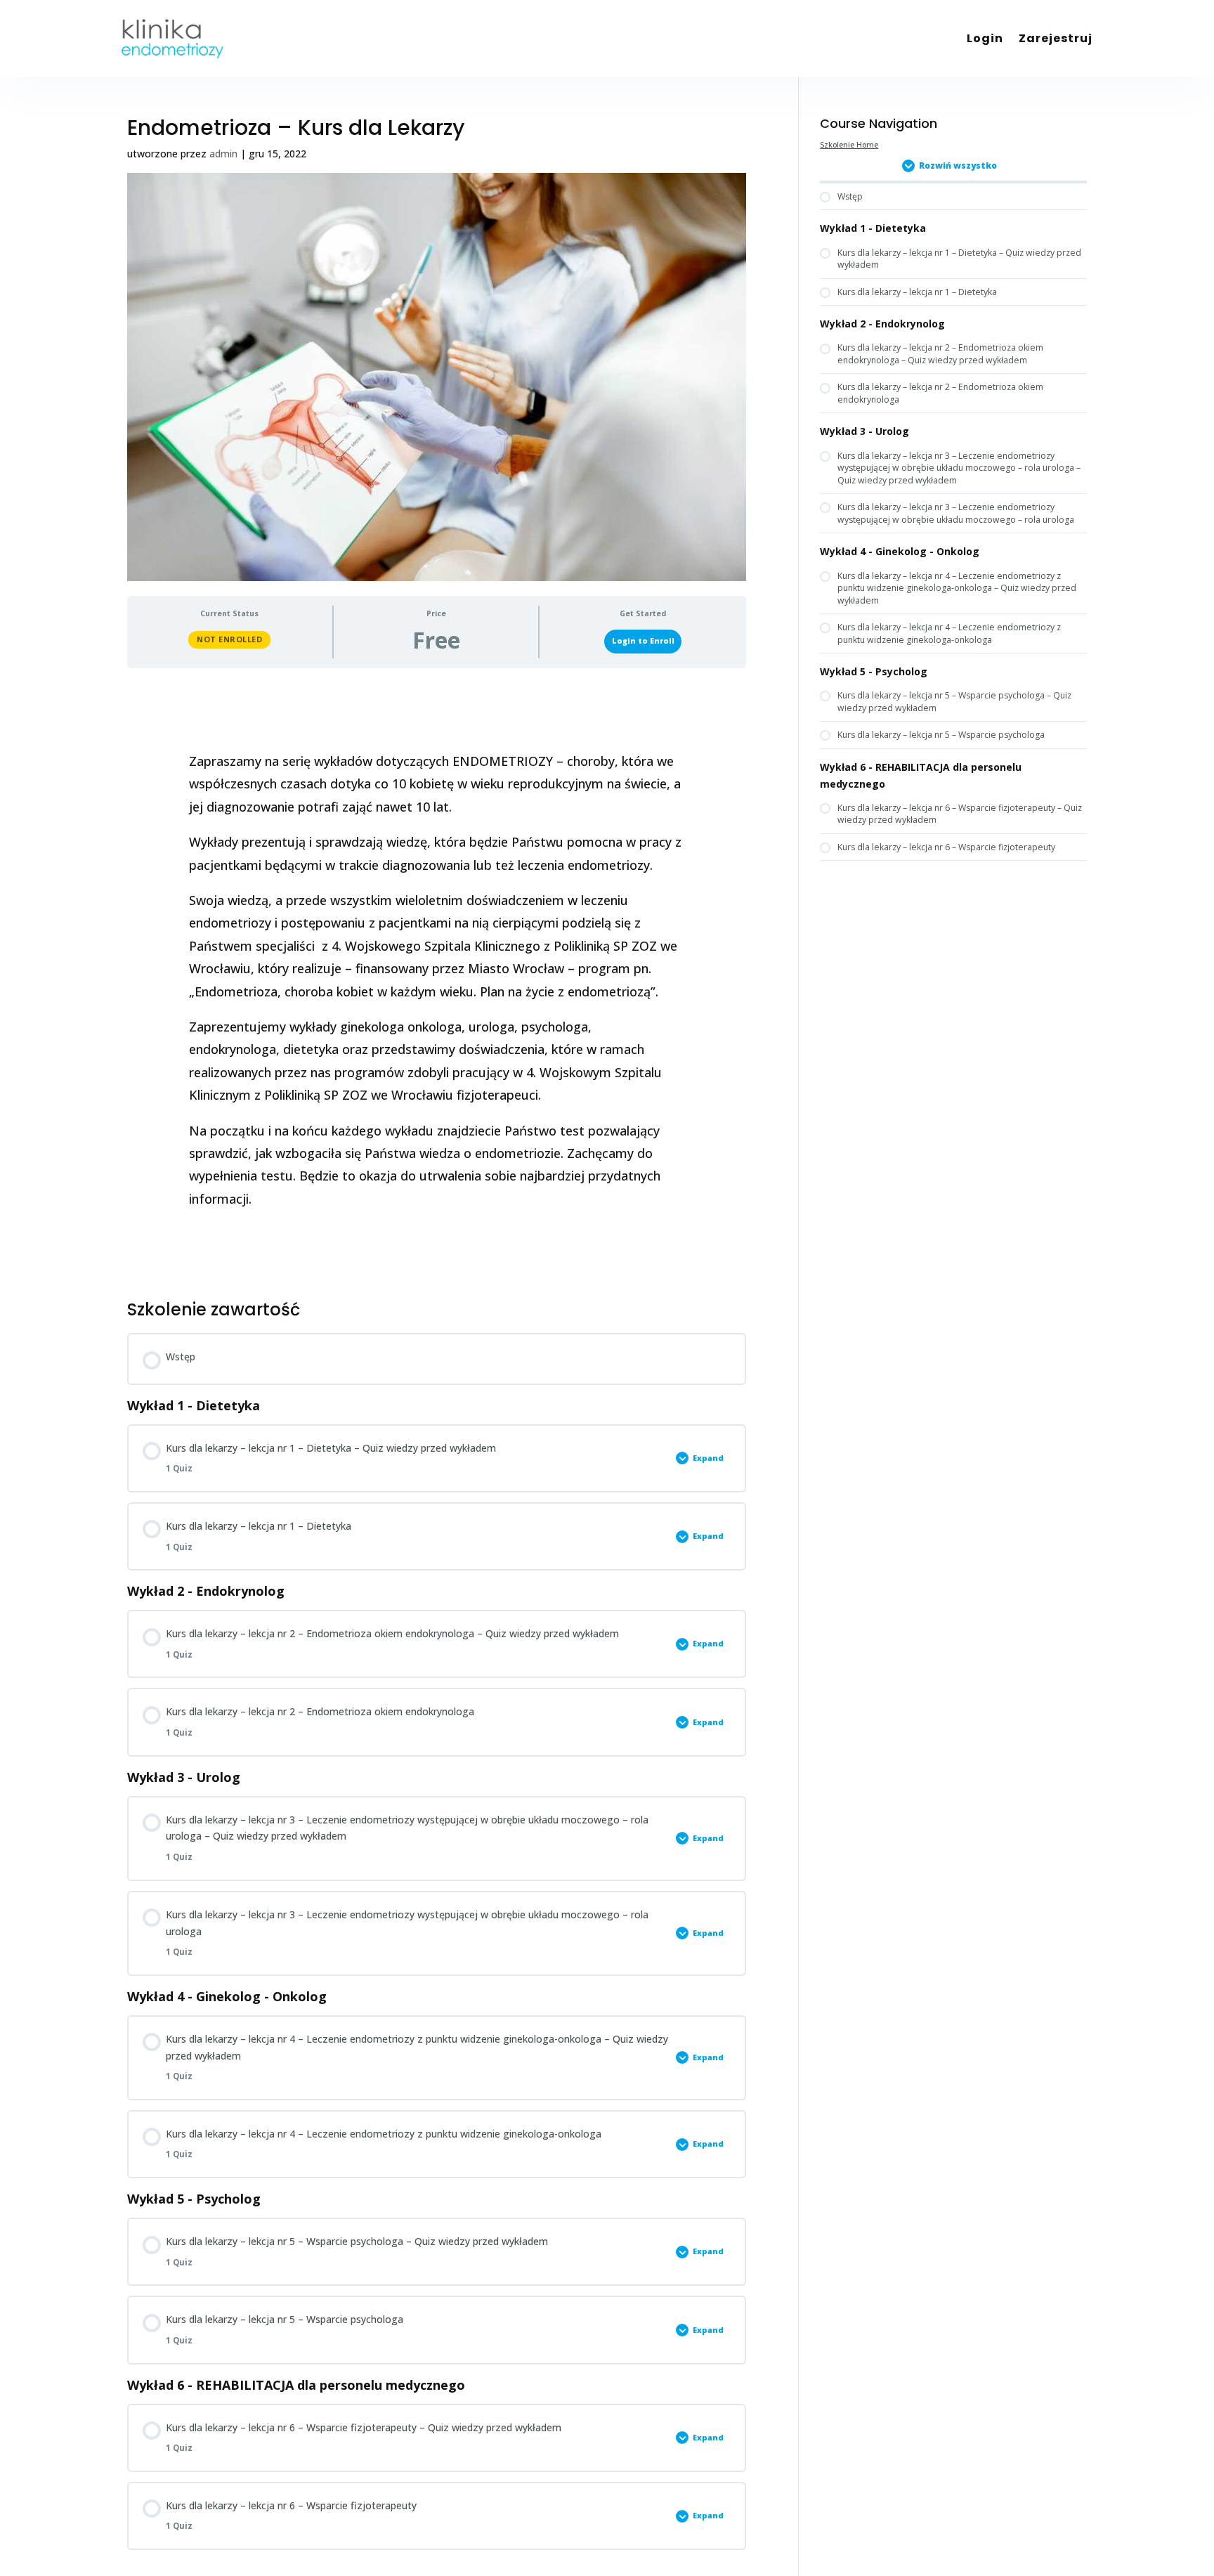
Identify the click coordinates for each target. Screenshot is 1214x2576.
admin (223, 154)
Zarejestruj (1056, 38)
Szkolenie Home (849, 145)
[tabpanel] (437, 980)
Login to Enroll (643, 641)
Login (985, 38)
